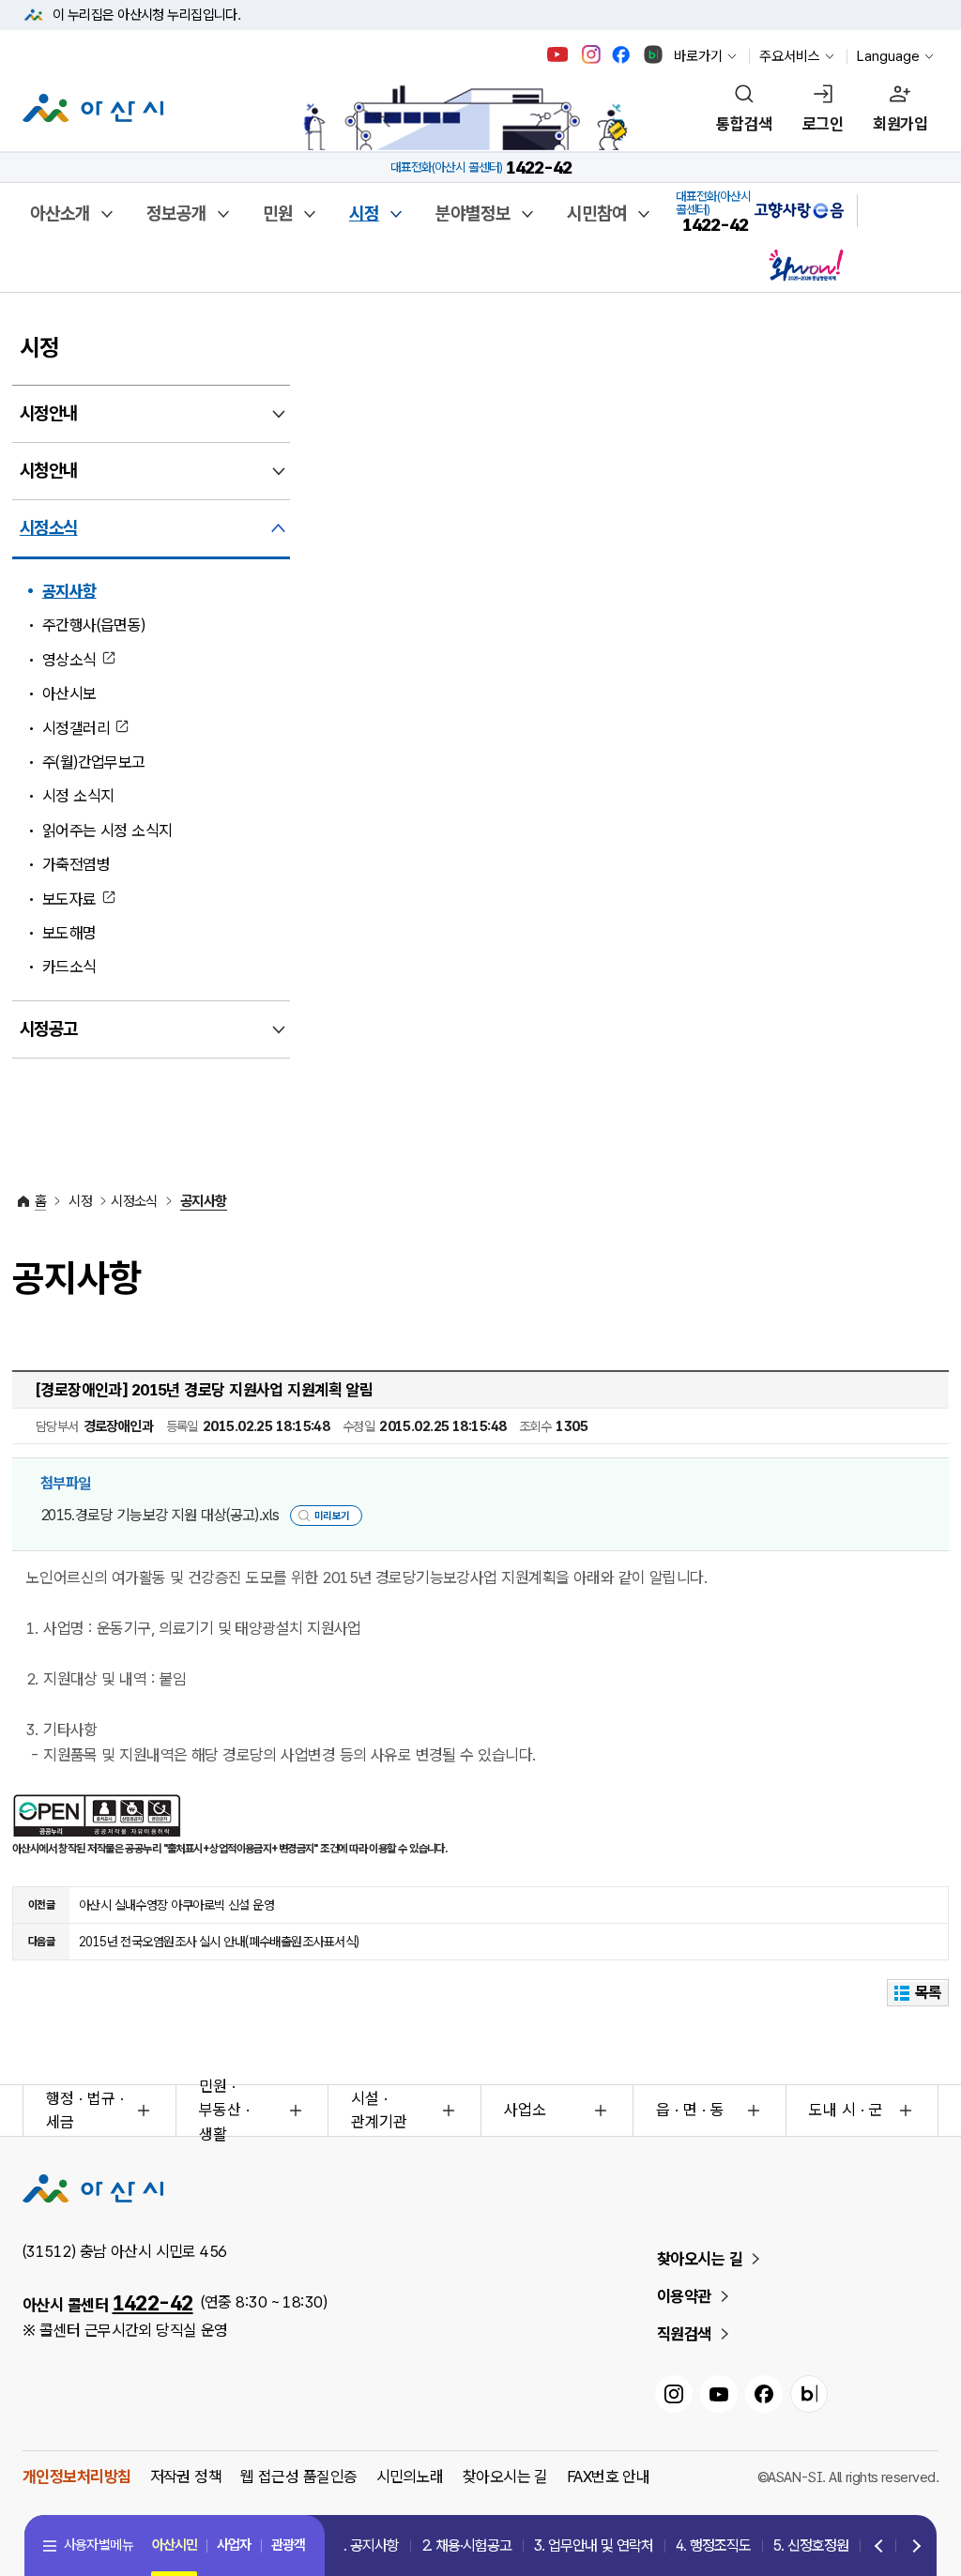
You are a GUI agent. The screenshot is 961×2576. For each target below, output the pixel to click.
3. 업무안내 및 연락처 (594, 2546)
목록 (929, 1992)
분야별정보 (473, 213)
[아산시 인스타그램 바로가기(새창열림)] (593, 54)
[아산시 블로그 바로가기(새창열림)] (654, 54)
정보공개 (176, 213)
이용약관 (684, 2296)
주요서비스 (790, 56)
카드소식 (69, 967)
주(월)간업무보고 (94, 762)
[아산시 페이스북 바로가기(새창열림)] (623, 54)
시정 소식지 (78, 796)
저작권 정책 (186, 2477)
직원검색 (684, 2334)
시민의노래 (410, 2477)
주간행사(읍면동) (94, 625)
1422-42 (153, 2303)
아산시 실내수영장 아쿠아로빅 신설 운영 (176, 1905)
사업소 (525, 2110)
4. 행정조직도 (713, 2546)
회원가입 (900, 124)
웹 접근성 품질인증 (298, 2477)
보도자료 (69, 899)
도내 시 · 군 (846, 2110)
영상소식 (69, 660)
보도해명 (69, 933)
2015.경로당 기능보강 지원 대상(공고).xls (160, 1515)
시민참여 (597, 213)
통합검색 (744, 124)
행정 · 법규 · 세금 (85, 2111)
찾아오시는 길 (700, 2259)
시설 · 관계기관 (379, 2111)
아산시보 (69, 694)
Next (912, 2547)
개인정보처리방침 (77, 2477)
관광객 (288, 2545)
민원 (278, 213)
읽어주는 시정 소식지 (107, 831)
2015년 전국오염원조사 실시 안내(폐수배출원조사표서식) (219, 1942)
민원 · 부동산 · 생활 (224, 2111)
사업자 (234, 2545)
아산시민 (175, 2545)
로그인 (823, 124)
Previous (879, 2547)
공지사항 (69, 591)
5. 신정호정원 (811, 2546)
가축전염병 (76, 864)
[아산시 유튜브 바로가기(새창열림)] (558, 54)
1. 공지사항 (367, 2546)
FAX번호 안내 (609, 2477)
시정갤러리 (76, 728)
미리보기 (332, 1516)
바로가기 (698, 56)
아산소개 (60, 213)
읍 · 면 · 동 (690, 2110)
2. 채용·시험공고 (466, 2546)
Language (888, 56)
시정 (364, 213)
